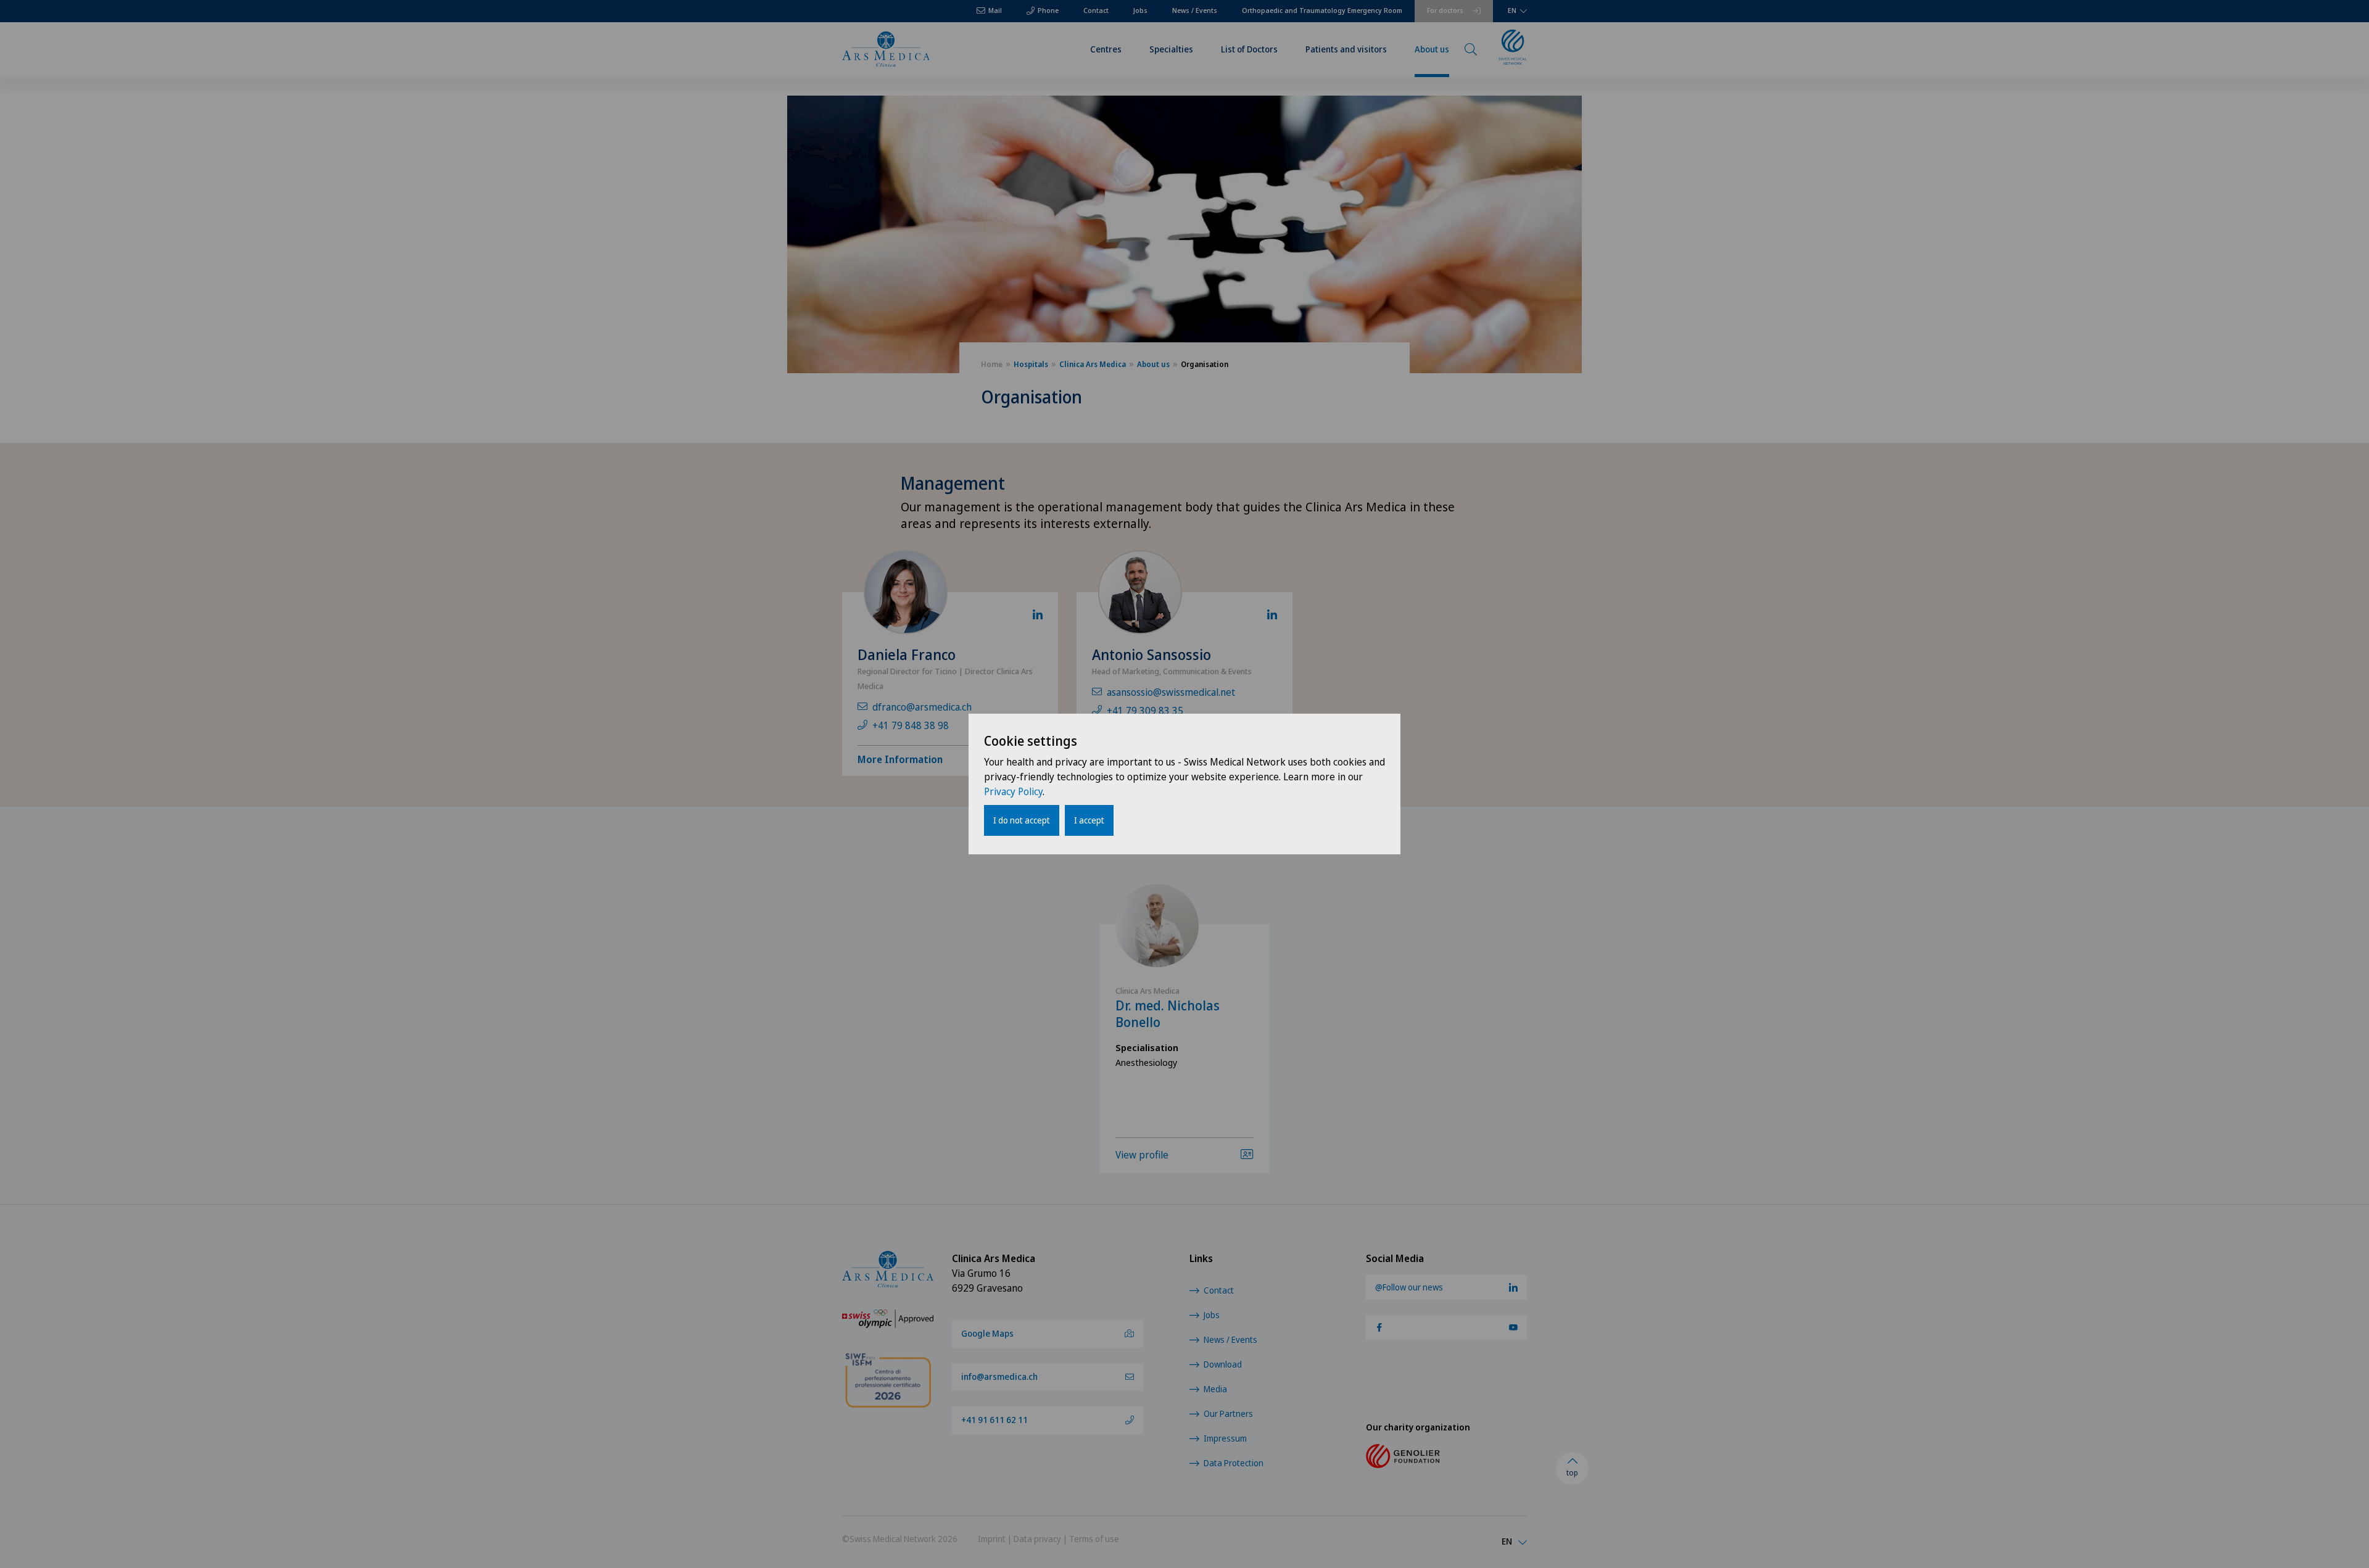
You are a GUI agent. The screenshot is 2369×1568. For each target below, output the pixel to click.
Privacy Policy (1013, 791)
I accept (1089, 820)
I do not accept (1022, 820)
